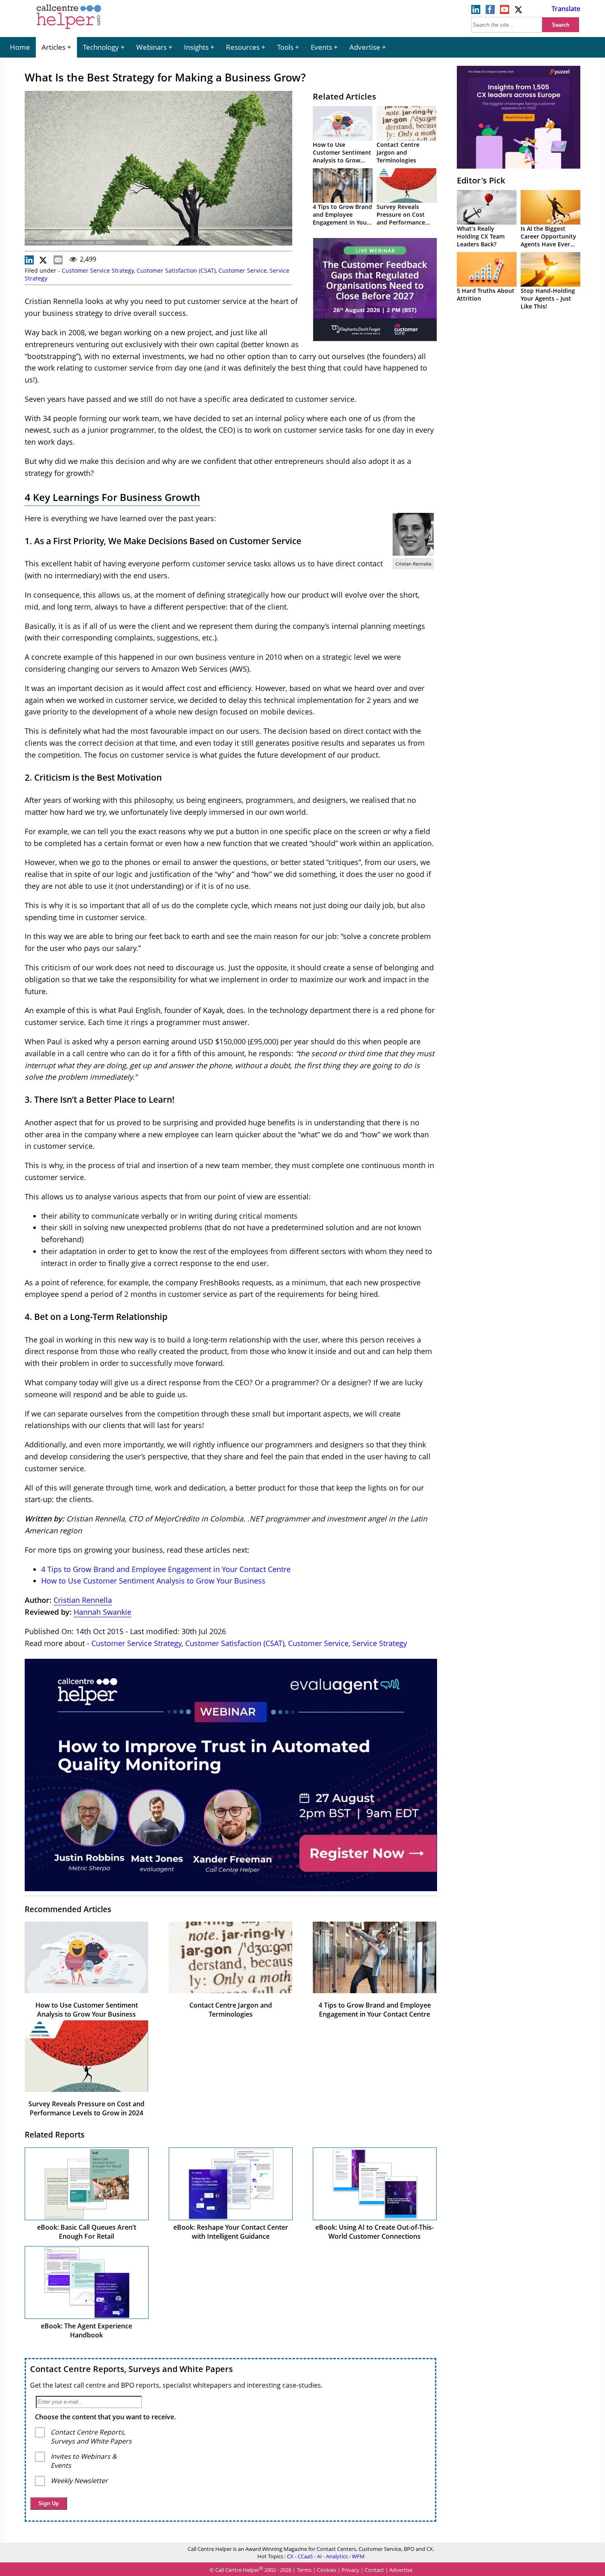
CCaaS (305, 2556)
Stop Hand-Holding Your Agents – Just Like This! (548, 298)
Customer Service (243, 270)
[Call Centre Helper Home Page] (69, 30)
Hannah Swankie (102, 1612)
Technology (101, 47)
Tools (285, 47)
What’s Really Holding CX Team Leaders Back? (481, 236)
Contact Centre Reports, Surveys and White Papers (131, 2369)
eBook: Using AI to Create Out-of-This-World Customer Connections (375, 2232)
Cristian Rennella (83, 1600)
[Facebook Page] (490, 12)
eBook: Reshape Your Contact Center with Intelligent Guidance (231, 2232)
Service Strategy (380, 1643)
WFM (358, 2556)
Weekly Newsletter (79, 2481)
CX (290, 2556)
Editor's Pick (481, 180)
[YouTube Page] (505, 12)
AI (319, 2556)
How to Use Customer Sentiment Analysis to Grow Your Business (342, 156)
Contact (374, 2570)
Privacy (350, 2570)
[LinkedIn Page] (476, 12)
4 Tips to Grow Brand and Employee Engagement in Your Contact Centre (342, 218)
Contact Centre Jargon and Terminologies (398, 152)
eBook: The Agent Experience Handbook (86, 2330)
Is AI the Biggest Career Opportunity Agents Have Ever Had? (548, 240)
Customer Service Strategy (98, 270)
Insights (196, 47)
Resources (243, 47)
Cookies (327, 2570)
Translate (566, 9)
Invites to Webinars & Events (84, 2461)
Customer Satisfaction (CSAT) (176, 270)
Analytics (337, 2556)
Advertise (365, 47)
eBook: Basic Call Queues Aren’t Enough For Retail (87, 2232)
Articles (54, 47)
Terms (304, 2570)
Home (20, 47)
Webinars (151, 47)
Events (321, 47)
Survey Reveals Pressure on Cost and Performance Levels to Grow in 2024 (401, 222)
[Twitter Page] (519, 12)
